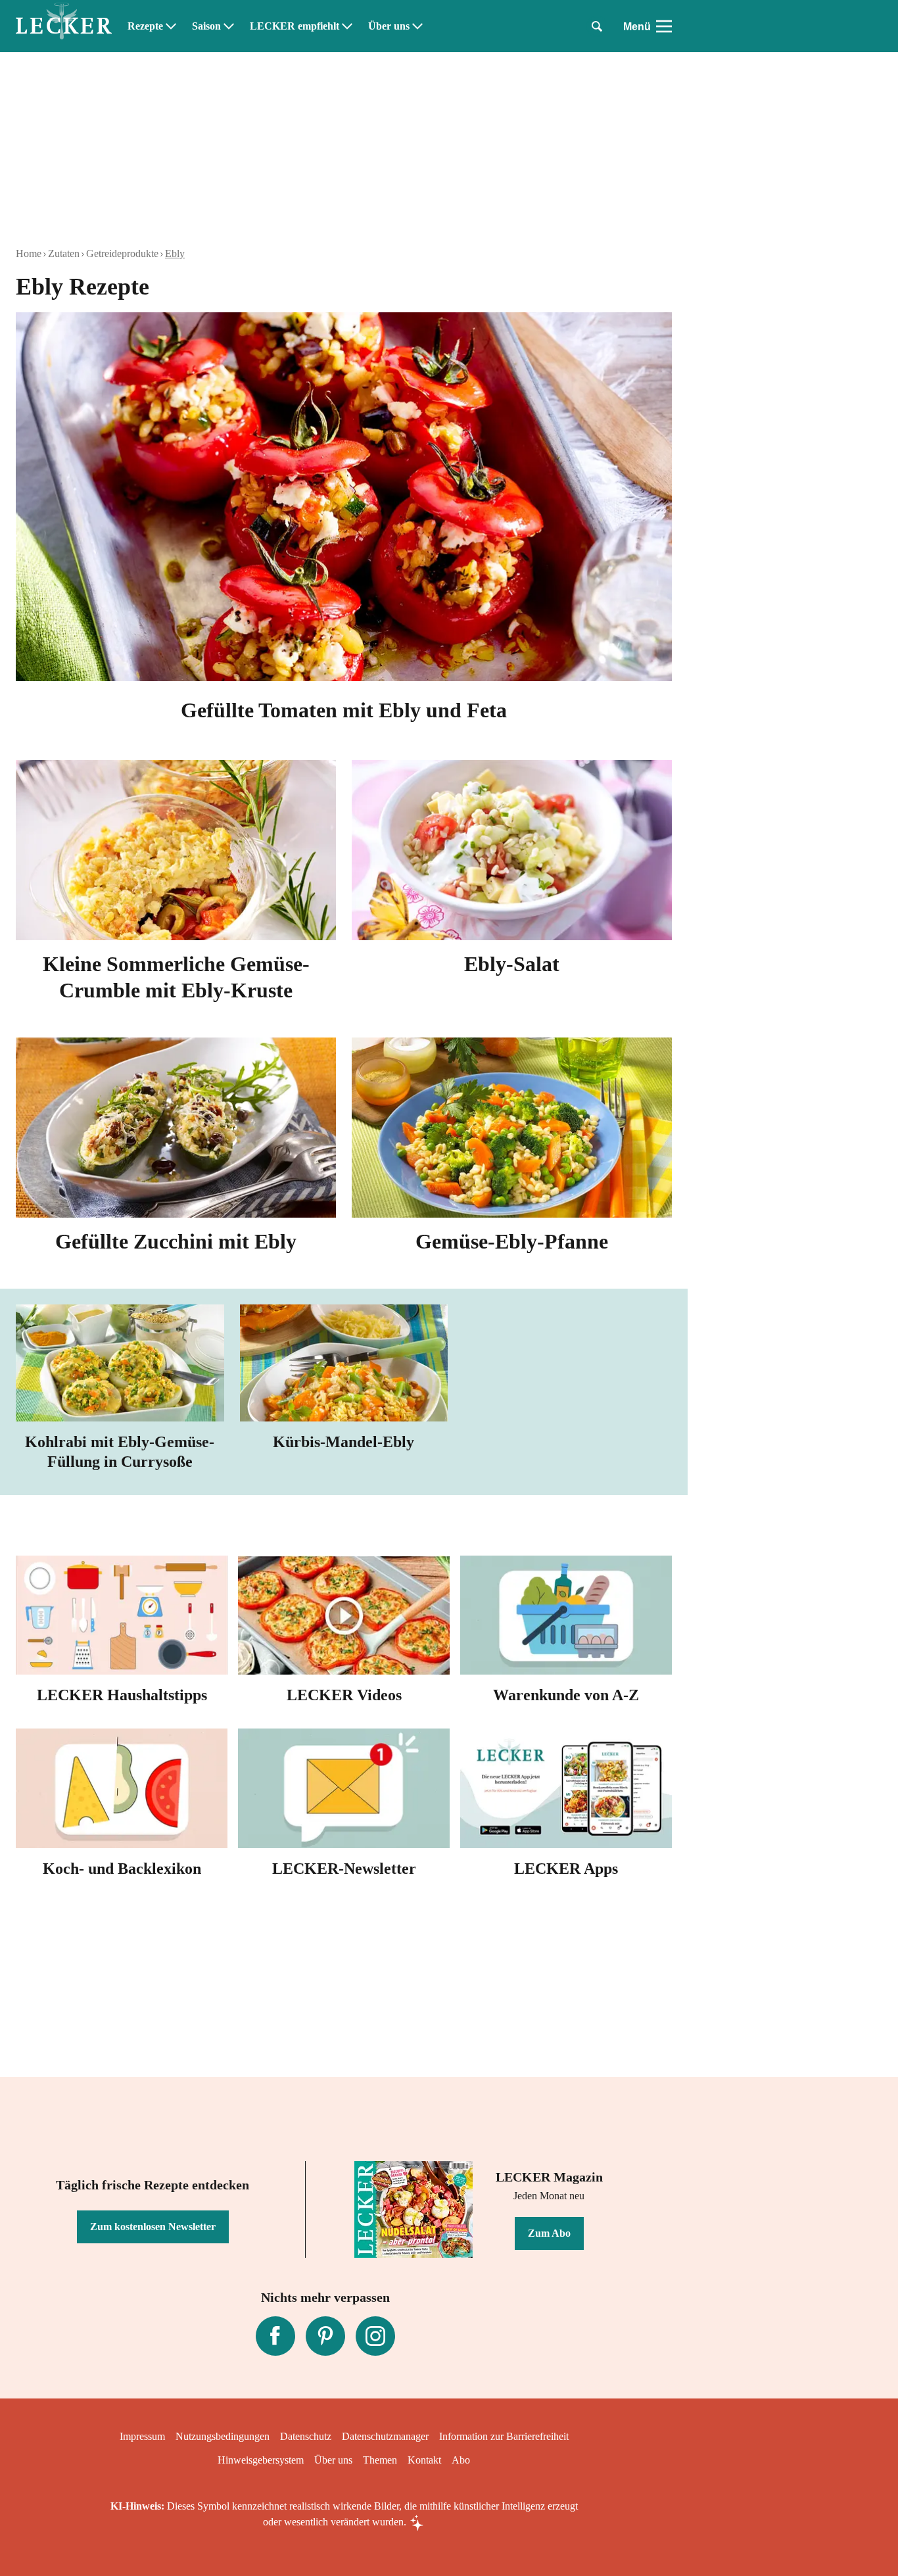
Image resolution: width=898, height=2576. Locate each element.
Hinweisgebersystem (261, 2460)
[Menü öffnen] (664, 26)
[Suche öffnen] (597, 26)
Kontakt (424, 2460)
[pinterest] (325, 2336)
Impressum (142, 2436)
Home (29, 253)
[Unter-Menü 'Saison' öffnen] (229, 26)
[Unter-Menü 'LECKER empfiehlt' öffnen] (347, 26)
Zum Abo (549, 2233)
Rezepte (145, 26)
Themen (380, 2460)
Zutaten (64, 253)
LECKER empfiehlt (295, 26)
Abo (461, 2460)
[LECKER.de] (64, 26)
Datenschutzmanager (385, 2436)
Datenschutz (306, 2436)
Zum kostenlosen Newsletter (153, 2227)
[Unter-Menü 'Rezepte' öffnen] (171, 26)
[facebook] (275, 2336)
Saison (206, 26)
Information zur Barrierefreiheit (504, 2436)
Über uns (389, 26)
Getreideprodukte (122, 253)
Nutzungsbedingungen (223, 2436)
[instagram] (375, 2336)
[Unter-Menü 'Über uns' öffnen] (417, 26)
